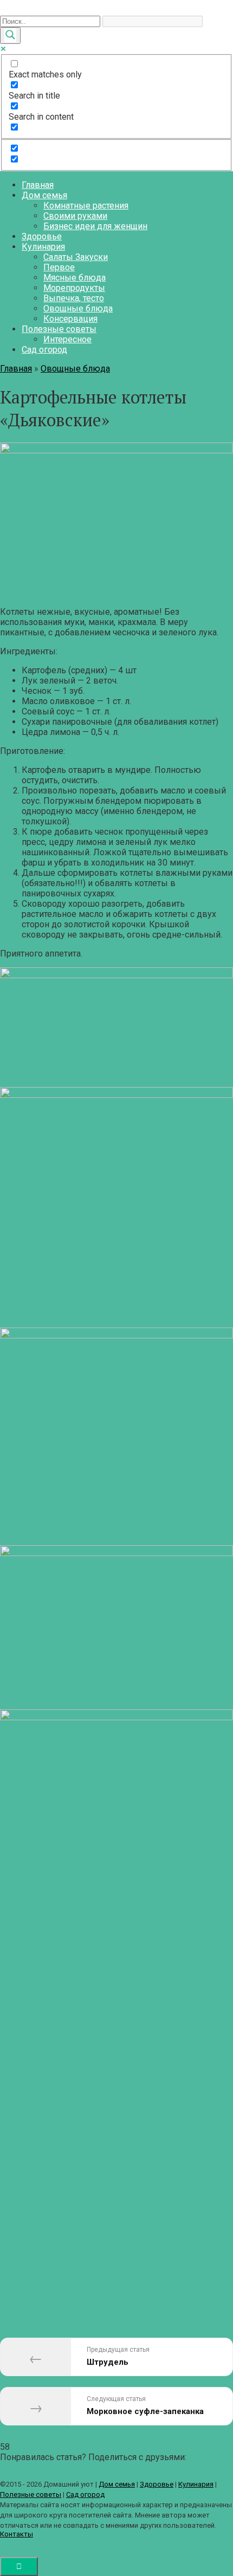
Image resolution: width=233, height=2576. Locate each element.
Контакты (17, 2534)
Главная (38, 185)
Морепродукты (74, 288)
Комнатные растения (86, 206)
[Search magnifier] (10, 35)
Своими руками (75, 216)
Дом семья (44, 195)
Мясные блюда (75, 278)
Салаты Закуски (76, 257)
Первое (59, 267)
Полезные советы (59, 329)
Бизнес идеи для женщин (95, 226)
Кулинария (43, 247)
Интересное (67, 339)
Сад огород (44, 350)
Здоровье (42, 236)
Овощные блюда (78, 308)
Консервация (70, 319)
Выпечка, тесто (74, 298)
